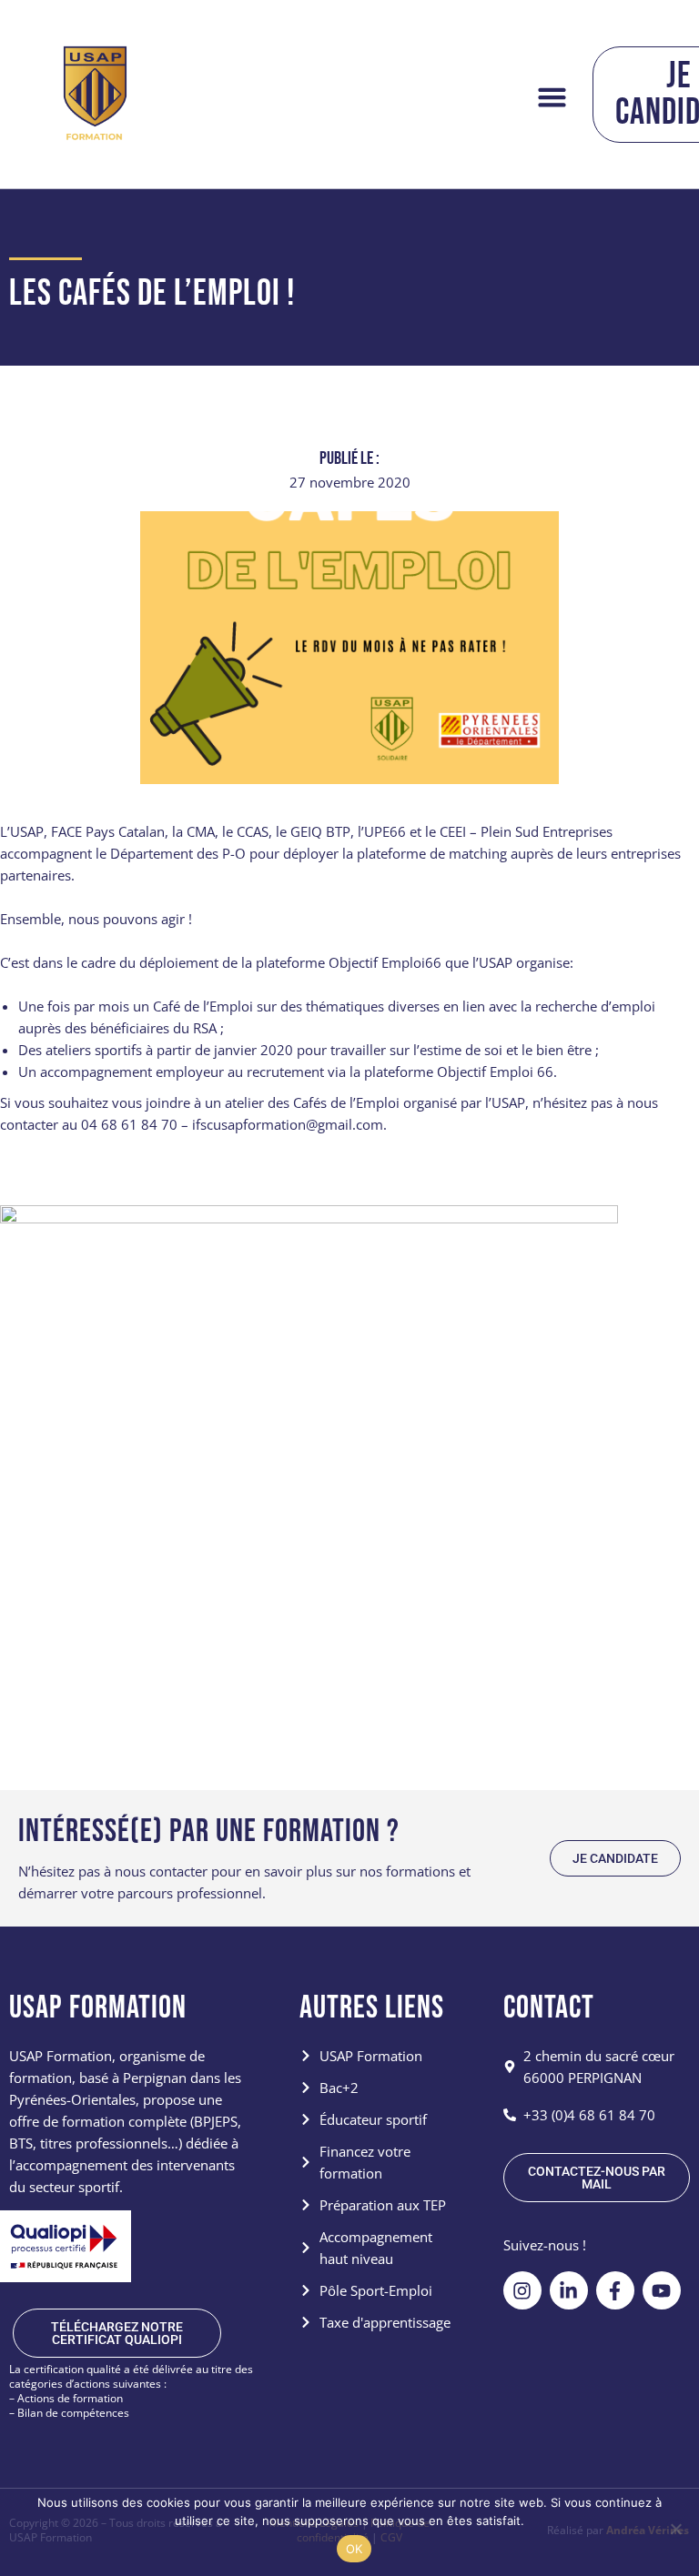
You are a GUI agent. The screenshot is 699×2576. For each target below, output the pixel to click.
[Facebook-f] (615, 2290)
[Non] (675, 2529)
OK (355, 2549)
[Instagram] (522, 2290)
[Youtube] (662, 2290)
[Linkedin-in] (569, 2290)
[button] (552, 97)
